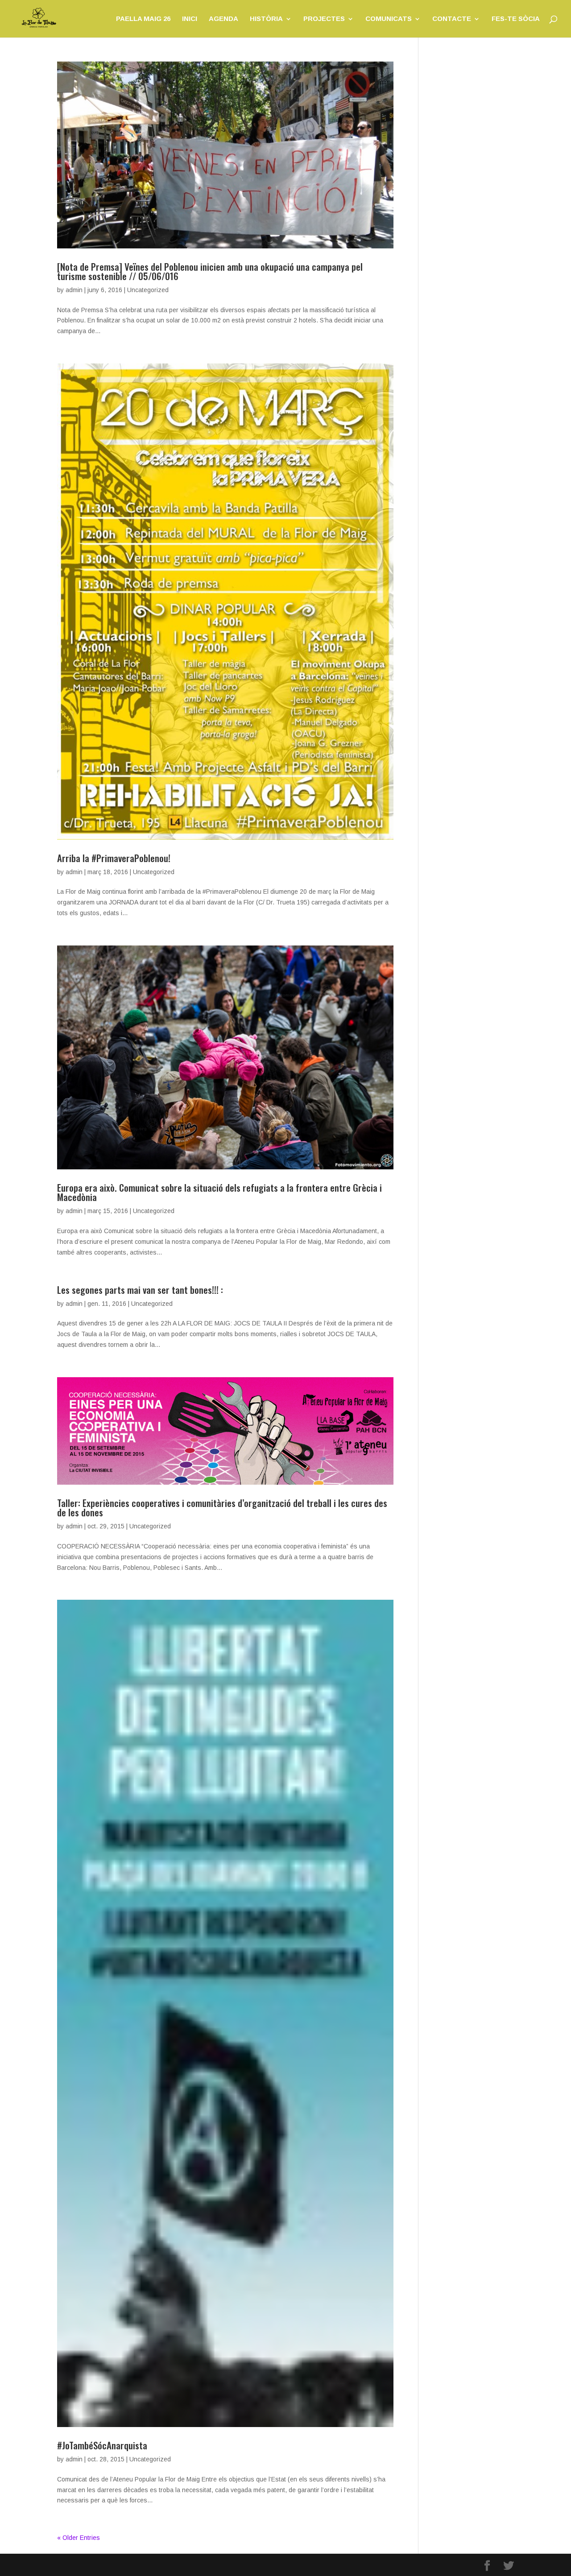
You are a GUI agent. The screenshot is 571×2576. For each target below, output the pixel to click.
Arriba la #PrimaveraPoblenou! (114, 858)
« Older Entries (79, 2538)
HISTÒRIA (266, 19)
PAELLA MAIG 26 (143, 19)
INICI (190, 19)
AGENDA (223, 19)
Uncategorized (148, 290)
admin (74, 290)
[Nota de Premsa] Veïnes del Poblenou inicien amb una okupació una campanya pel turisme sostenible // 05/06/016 (210, 271)
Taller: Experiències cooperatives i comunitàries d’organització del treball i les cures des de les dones (222, 1507)
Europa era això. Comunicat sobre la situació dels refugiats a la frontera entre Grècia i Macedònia (219, 1192)
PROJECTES (324, 19)
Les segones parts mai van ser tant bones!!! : (140, 1290)
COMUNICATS (389, 19)
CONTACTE (452, 19)
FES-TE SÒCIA (516, 19)
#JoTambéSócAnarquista (102, 2445)
